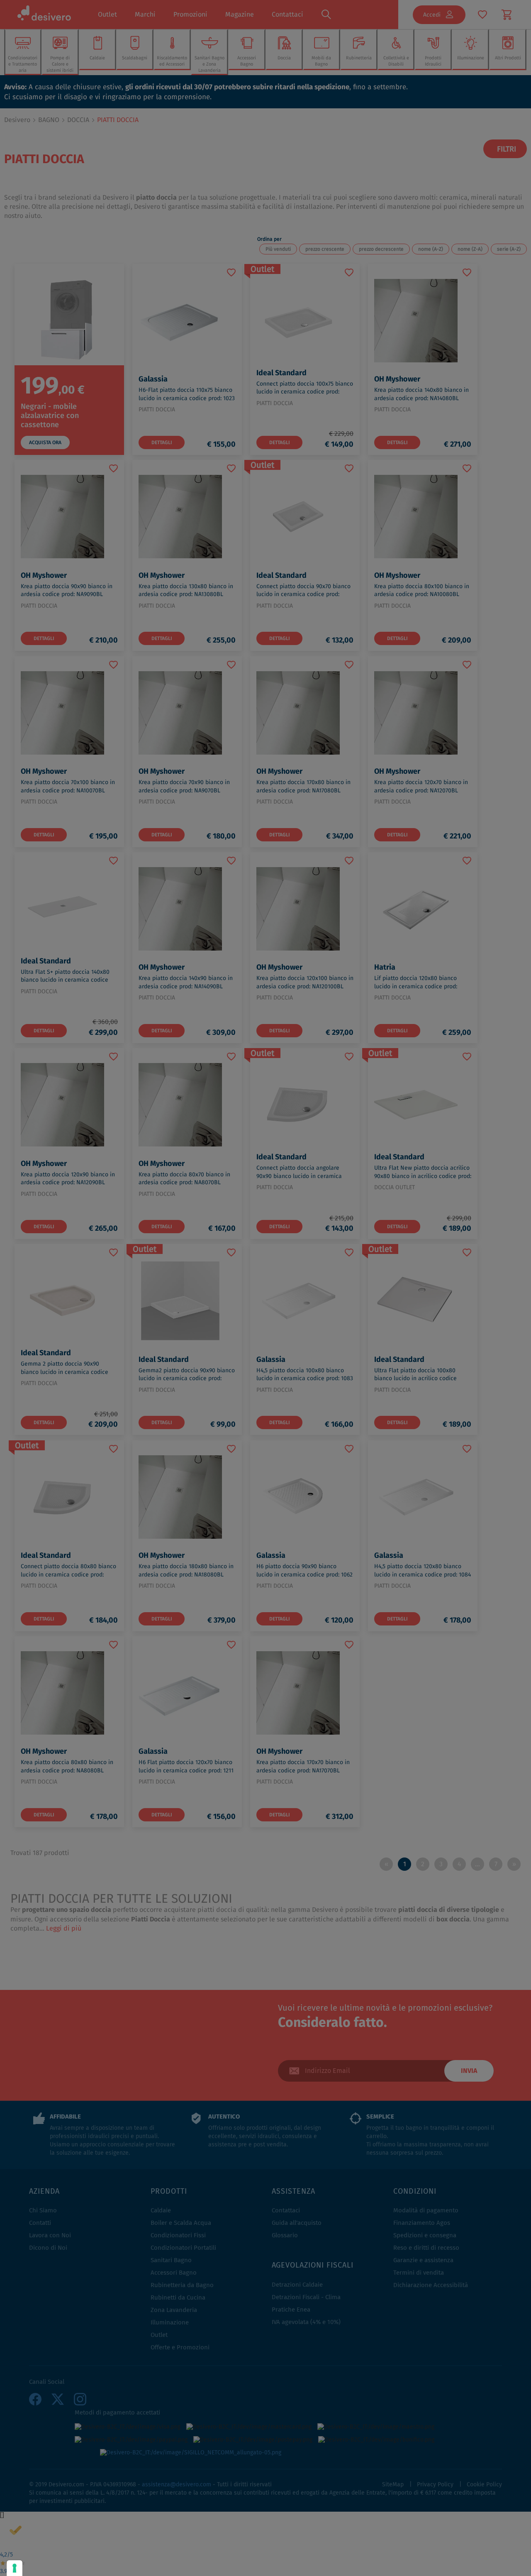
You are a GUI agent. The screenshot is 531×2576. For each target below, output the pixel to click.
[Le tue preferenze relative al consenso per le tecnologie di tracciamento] (15, 2568)
